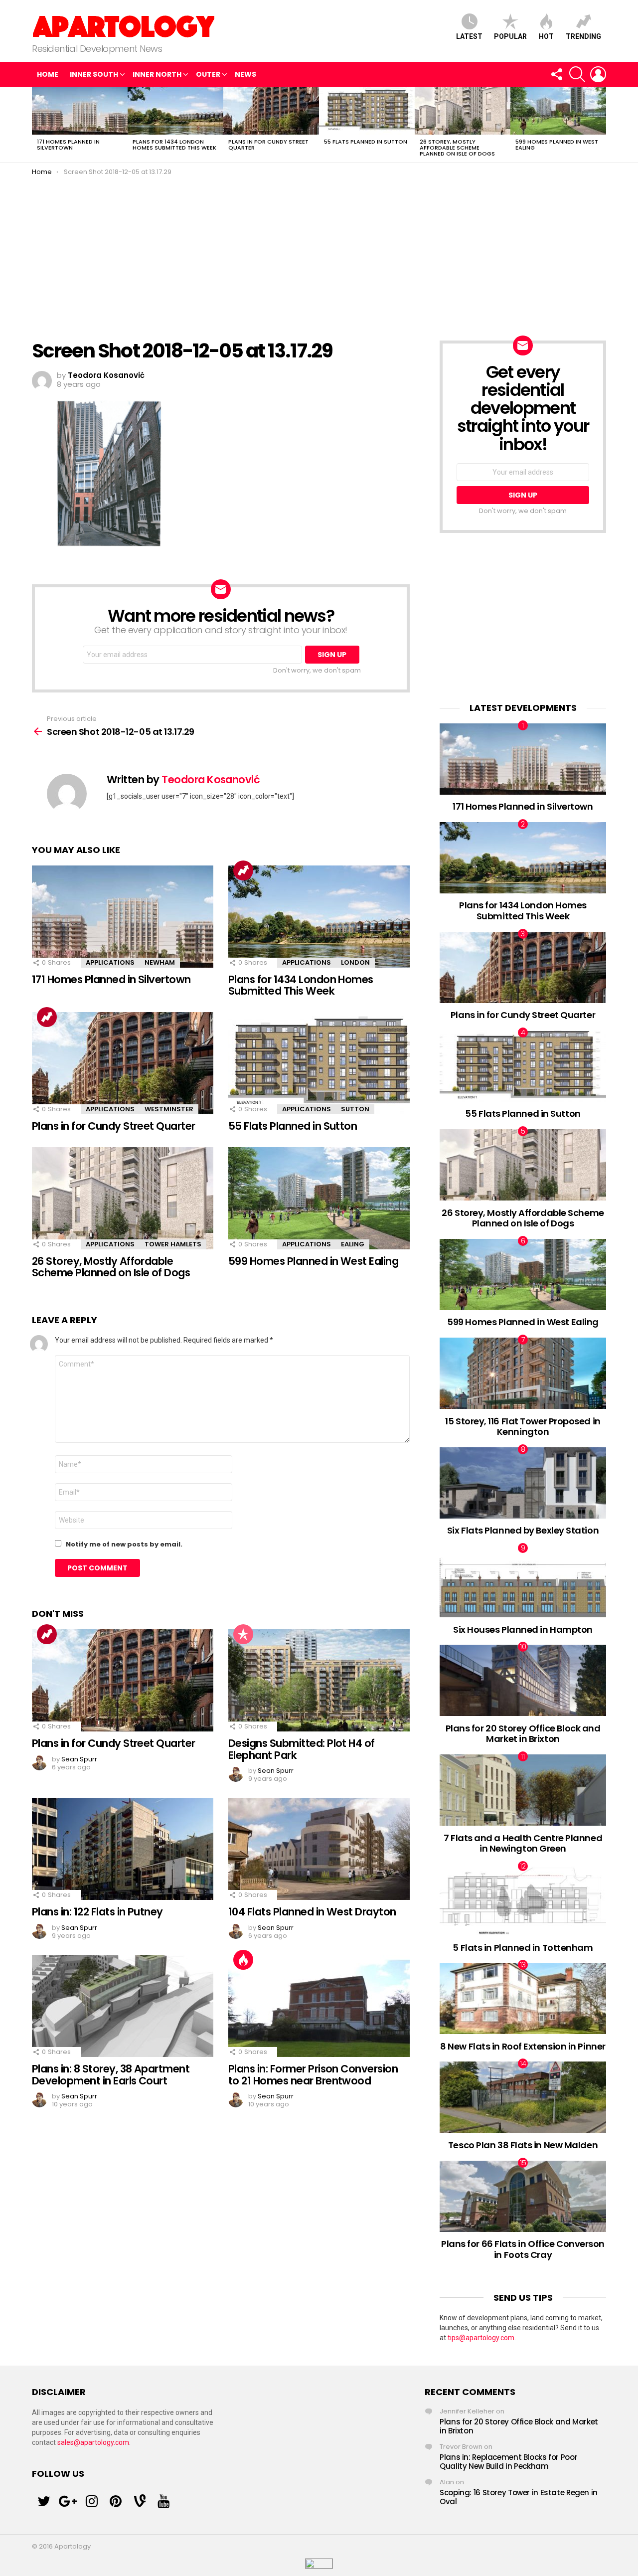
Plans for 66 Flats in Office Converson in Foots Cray (523, 2249)
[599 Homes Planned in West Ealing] (558, 111)
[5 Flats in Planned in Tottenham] (523, 1900)
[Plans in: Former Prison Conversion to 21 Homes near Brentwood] (319, 2006)
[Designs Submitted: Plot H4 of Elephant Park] (319, 1680)
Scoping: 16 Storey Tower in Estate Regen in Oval (519, 2497)
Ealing (353, 1244)
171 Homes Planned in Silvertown (68, 145)
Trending (583, 36)
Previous (37, 125)
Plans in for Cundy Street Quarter (268, 145)
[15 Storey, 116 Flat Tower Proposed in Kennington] (523, 1373)
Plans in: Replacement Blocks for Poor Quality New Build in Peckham (508, 2462)
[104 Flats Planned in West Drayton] (319, 1849)
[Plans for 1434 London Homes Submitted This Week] (175, 111)
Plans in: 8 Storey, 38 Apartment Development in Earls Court (111, 2075)
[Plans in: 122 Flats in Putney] (123, 1849)
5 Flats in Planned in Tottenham (523, 1948)
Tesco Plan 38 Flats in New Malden (523, 2145)
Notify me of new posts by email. (124, 1544)
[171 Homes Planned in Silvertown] (80, 111)
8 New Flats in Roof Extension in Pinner (523, 2046)
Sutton (355, 1109)
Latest (469, 36)
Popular (510, 36)
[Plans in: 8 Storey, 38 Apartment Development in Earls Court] (123, 2006)
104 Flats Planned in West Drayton (312, 1912)
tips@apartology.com (481, 2338)
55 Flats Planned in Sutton (366, 142)
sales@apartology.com (93, 2442)
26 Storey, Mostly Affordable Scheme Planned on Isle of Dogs (457, 148)
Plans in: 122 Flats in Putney (97, 1912)
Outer (208, 74)
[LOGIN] (598, 74)
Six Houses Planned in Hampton (523, 1630)
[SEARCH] (577, 74)
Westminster (169, 1109)
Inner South (94, 74)
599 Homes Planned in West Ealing (557, 145)
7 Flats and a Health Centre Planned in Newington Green (523, 1843)
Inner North (157, 74)
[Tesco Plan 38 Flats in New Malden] (523, 2097)
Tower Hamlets (173, 1244)
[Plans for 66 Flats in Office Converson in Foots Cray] (523, 2196)
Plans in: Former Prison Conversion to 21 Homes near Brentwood (313, 2075)
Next (601, 125)
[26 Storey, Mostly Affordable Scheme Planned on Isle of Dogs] (463, 111)
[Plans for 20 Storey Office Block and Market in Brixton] (523, 1680)
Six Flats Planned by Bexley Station (523, 1530)
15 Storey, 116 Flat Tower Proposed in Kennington (523, 1427)
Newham (160, 962)
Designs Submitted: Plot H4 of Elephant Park (302, 1749)
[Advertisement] (319, 251)
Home (48, 74)
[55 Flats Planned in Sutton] (367, 111)
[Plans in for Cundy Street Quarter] (271, 111)
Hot (546, 36)
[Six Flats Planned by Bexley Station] (523, 1483)
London (355, 962)
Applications (110, 962)
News (245, 74)
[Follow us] (556, 74)
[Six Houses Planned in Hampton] (523, 1582)
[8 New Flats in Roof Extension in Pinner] (523, 1998)
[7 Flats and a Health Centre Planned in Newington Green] (523, 1790)
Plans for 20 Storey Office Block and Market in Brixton (523, 1734)
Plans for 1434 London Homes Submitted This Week (174, 145)
